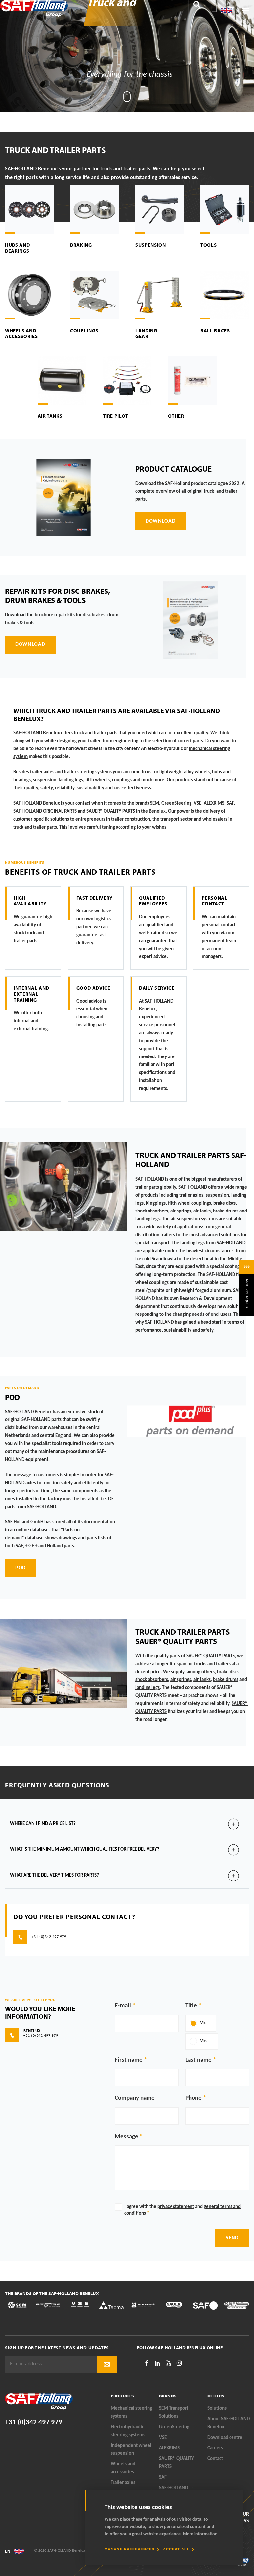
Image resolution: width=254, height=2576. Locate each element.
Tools (209, 245)
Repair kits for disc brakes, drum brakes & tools (58, 595)
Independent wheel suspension (131, 2450)
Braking (81, 245)
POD (12, 1397)
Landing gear (146, 333)
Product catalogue (173, 469)
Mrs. (204, 2041)
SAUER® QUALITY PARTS (177, 2463)
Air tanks (50, 416)
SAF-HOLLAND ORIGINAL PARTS (45, 812)
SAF (230, 804)
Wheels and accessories (21, 333)
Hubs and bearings (17, 248)
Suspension (151, 245)
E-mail (123, 2006)
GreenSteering (174, 2427)
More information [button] (200, 2534)
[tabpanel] (127, 56)
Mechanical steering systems (131, 2413)
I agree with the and (183, 2210)
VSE (163, 2438)
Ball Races (215, 330)
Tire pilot (116, 416)
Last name (198, 2060)
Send (232, 2238)
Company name (135, 2098)
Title (191, 2006)
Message (127, 2137)
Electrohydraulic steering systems (128, 2431)
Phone (193, 2098)
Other (176, 416)
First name (129, 2060)
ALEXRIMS (169, 2448)
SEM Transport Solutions (174, 2413)
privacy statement (176, 2207)
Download (161, 521)
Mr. (203, 2023)
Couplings (84, 330)
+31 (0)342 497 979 (33, 2422)
